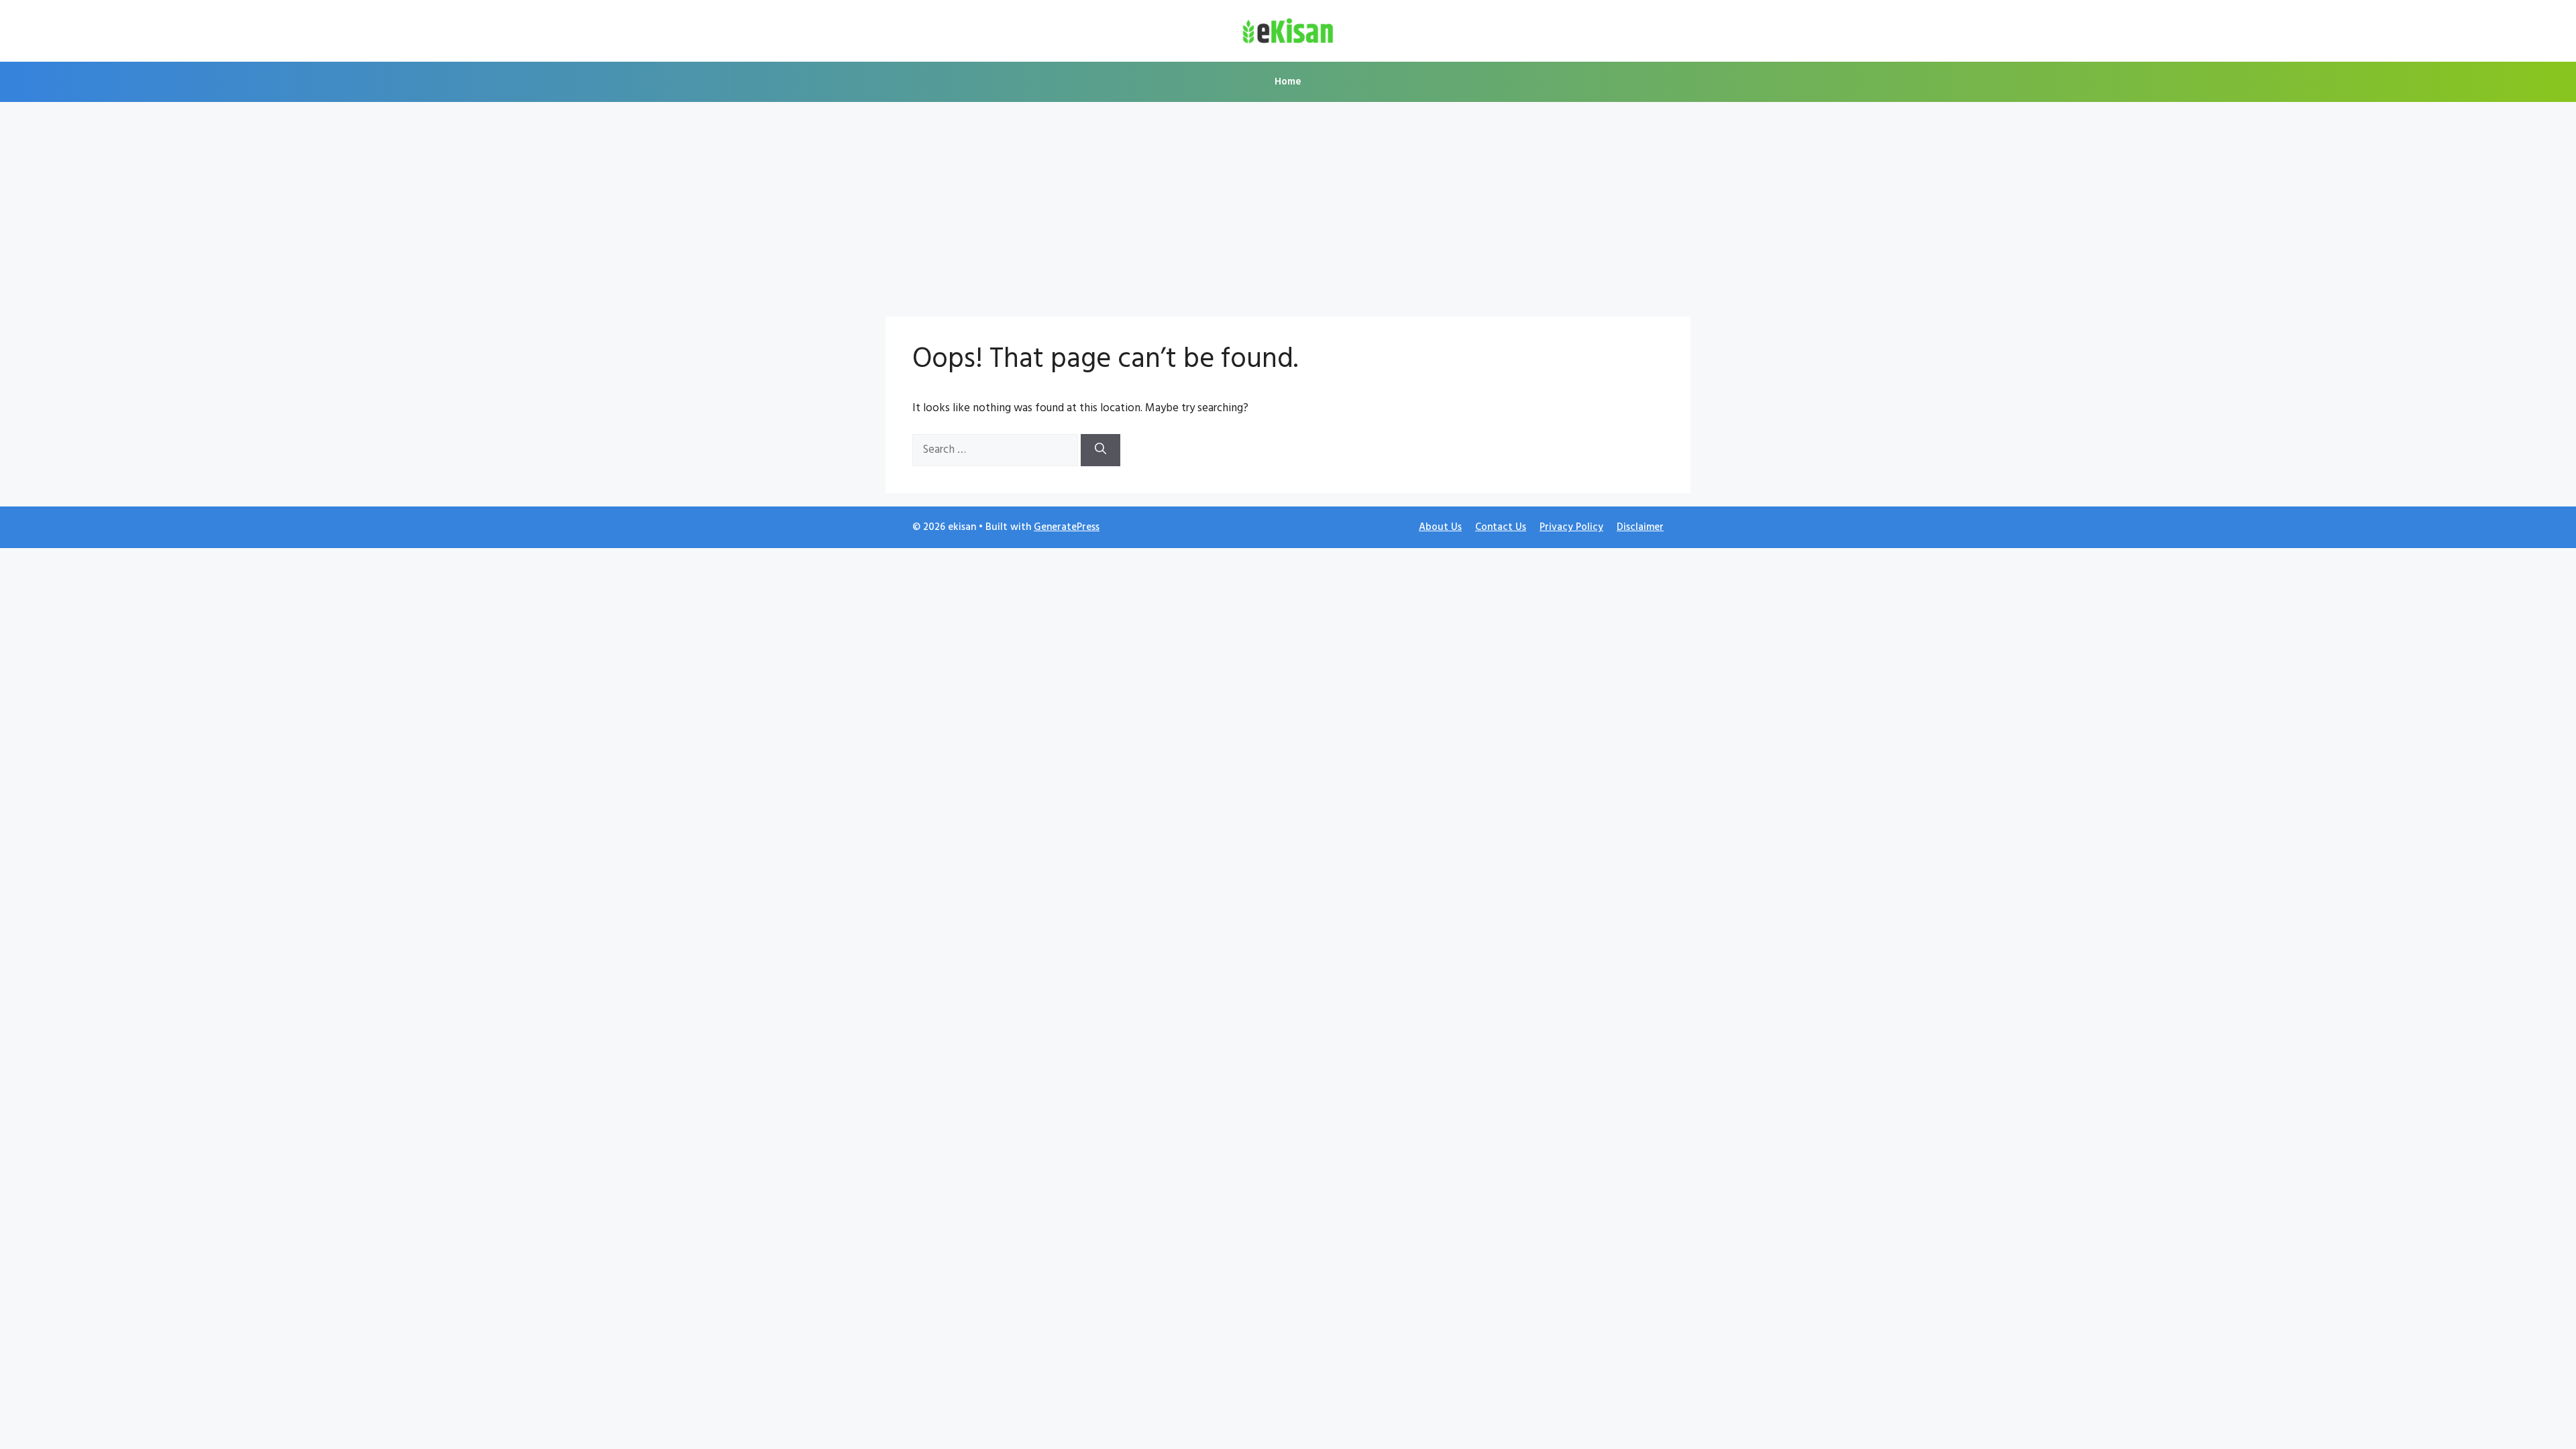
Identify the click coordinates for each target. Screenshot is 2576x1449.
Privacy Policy (1571, 527)
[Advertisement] (1288, 203)
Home (1288, 82)
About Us (1440, 527)
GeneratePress (1067, 527)
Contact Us (1501, 527)
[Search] (1101, 450)
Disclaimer (1640, 527)
